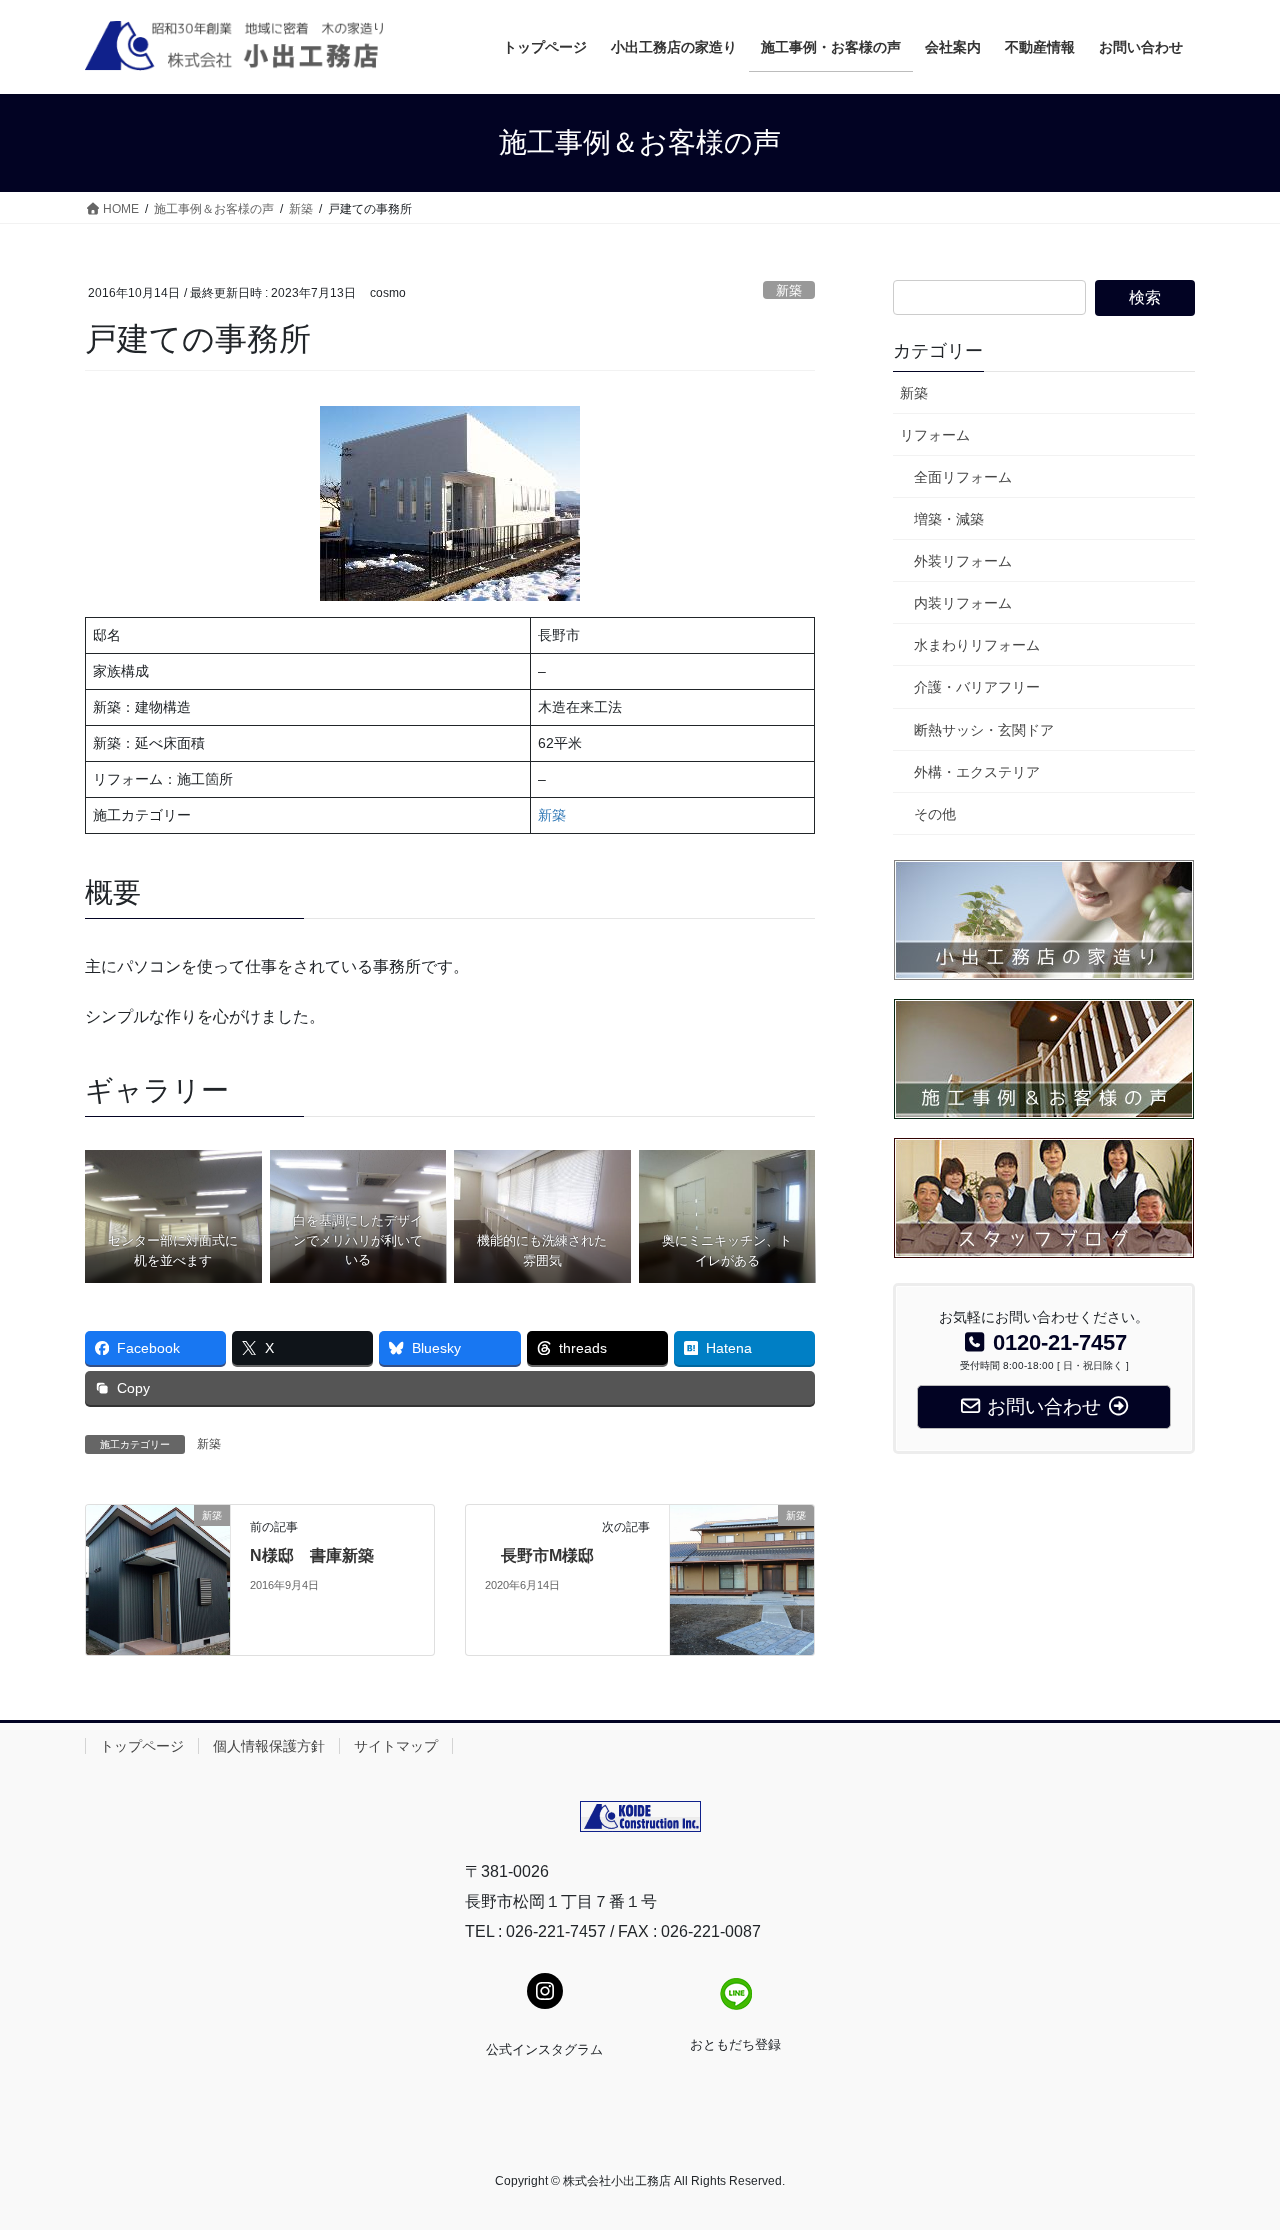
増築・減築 (949, 519)
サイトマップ (396, 1746)
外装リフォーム (963, 561)
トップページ (142, 1746)
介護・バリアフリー (977, 687)
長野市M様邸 (539, 1555)
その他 (935, 814)
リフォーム (935, 435)
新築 (789, 290)
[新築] (158, 1579)
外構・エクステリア (977, 772)
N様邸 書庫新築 (312, 1555)
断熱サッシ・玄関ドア (984, 730)
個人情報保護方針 (269, 1746)
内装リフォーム (963, 603)
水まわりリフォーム (977, 645)
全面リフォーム (963, 477)
